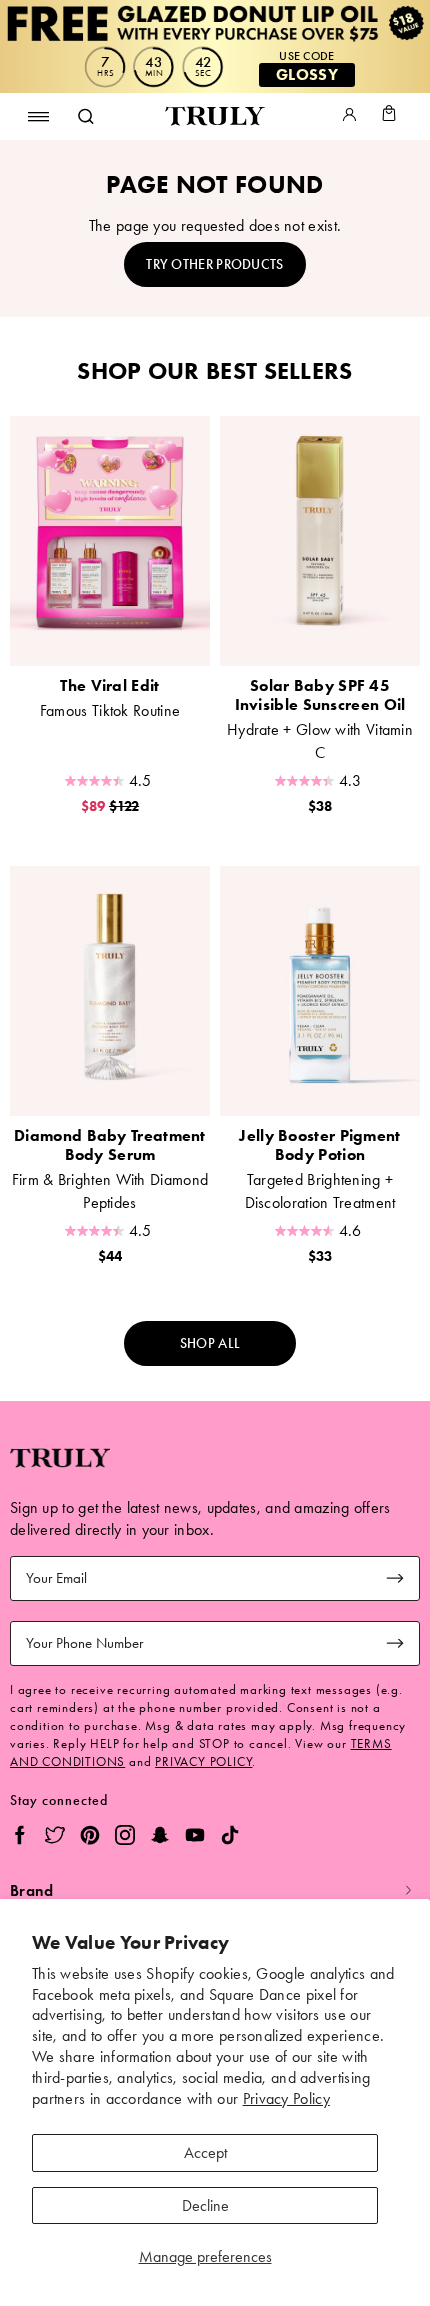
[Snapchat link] (152, 1838)
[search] (85, 116)
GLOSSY (307, 74)
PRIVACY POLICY (203, 1761)
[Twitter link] (47, 1838)
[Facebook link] (20, 1838)
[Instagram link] (117, 1838)
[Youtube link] (187, 1838)
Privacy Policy (286, 2098)
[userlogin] (349, 117)
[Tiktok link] (222, 1838)
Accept (205, 2152)
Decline (205, 2205)
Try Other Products (214, 264)
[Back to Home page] (215, 117)
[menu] (38, 116)
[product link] (110, 541)
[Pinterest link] (82, 1838)
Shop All (210, 1343)
